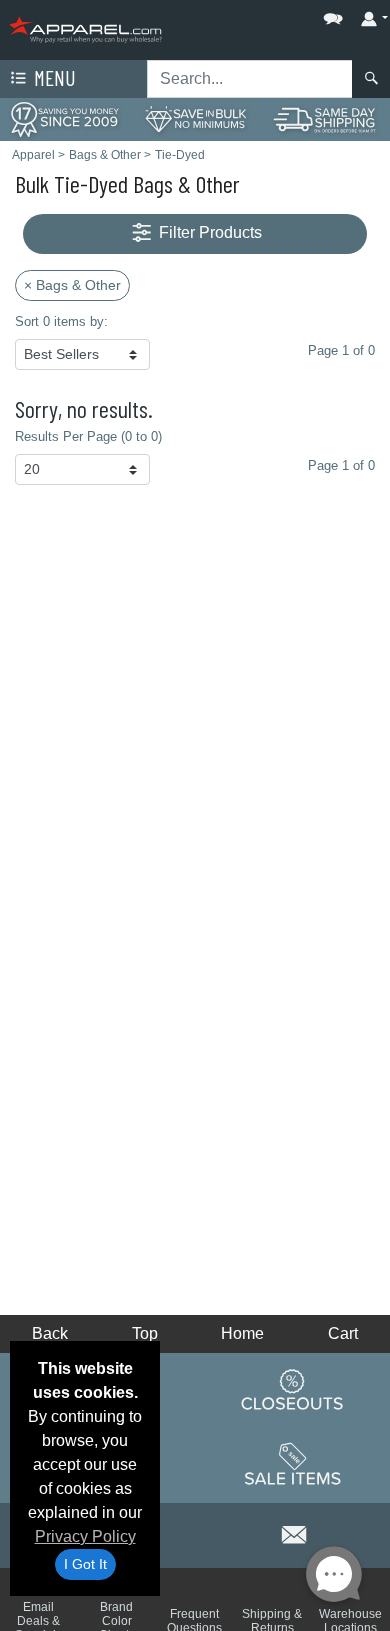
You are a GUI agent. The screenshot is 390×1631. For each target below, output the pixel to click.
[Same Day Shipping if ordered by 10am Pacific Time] (325, 118)
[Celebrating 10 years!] (65, 118)
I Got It (85, 1564)
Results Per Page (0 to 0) (88, 436)
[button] (273, 14)
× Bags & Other (72, 285)
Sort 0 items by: (61, 321)
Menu (53, 77)
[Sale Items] (293, 1464)
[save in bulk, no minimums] (195, 118)
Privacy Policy (85, 1536)
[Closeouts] (293, 1389)
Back (50, 1333)
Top (145, 1333)
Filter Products (208, 232)
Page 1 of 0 (341, 465)
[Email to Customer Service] (295, 1532)
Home (242, 1333)
